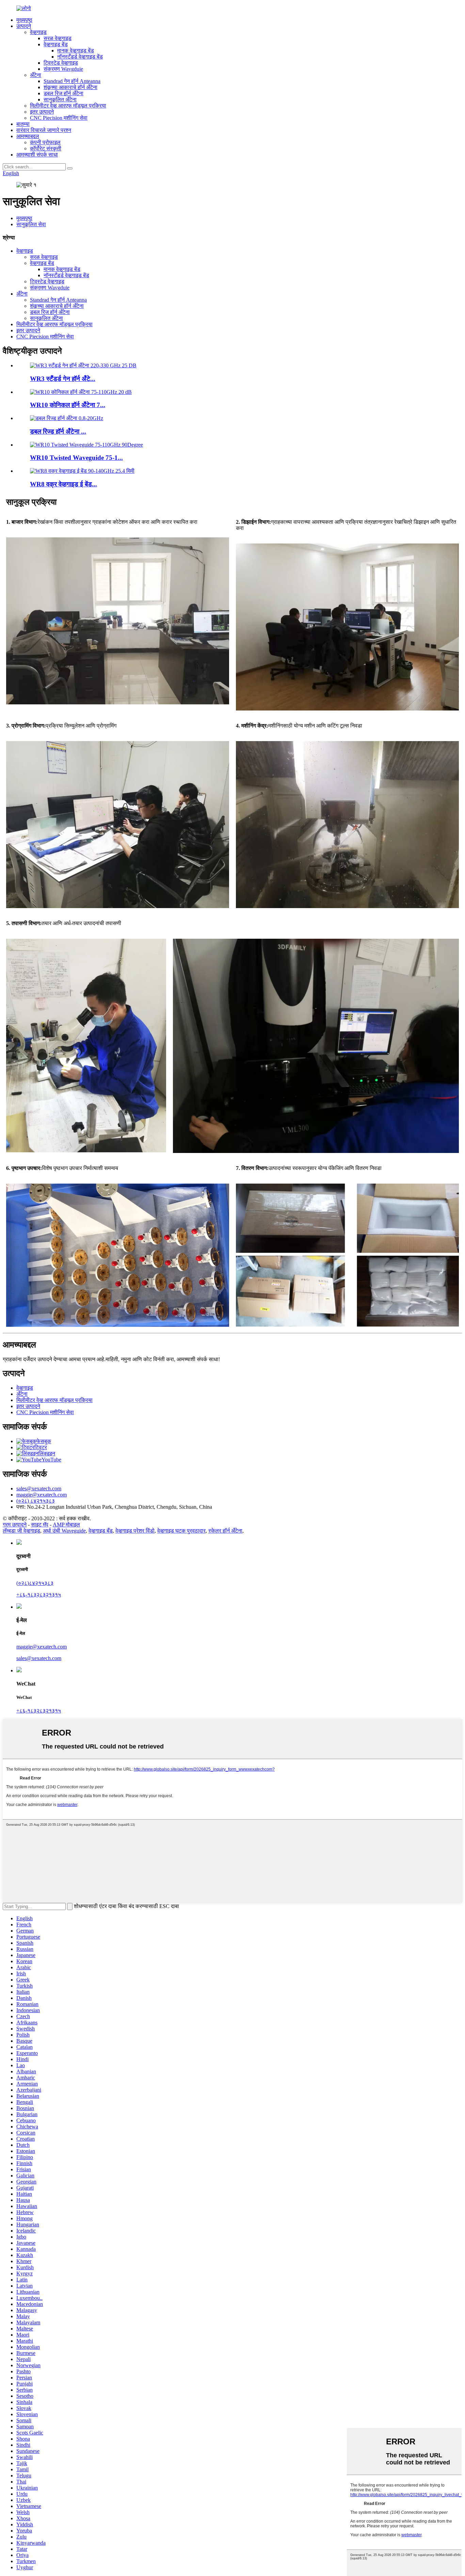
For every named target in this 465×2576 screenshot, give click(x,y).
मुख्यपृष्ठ (24, 20)
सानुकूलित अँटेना (60, 99)
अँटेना (36, 75)
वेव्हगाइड (38, 32)
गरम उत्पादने (15, 1525)
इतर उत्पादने (42, 112)
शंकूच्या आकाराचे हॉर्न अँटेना (70, 87)
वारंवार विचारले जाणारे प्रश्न (44, 130)
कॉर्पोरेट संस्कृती (46, 148)
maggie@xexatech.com (42, 1647)
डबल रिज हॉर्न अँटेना (63, 93)
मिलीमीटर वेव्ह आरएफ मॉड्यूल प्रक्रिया (68, 106)
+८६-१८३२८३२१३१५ (39, 1595)
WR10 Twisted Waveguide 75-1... (76, 458)
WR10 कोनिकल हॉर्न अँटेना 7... (68, 405)
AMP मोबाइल (66, 1525)
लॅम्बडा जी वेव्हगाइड (21, 1531)
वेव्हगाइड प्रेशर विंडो (135, 1531)
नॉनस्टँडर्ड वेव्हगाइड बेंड (80, 57)
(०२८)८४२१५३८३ (35, 1583)
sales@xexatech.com (39, 1658)
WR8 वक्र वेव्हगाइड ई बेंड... (63, 484)
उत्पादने (24, 26)
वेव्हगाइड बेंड (56, 44)
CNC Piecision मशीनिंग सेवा (59, 118)
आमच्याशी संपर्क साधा (37, 155)
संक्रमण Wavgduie (63, 69)
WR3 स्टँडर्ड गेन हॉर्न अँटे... (63, 379)
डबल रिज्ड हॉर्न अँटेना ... (58, 431)
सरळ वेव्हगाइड (58, 38)
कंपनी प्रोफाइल (45, 142)
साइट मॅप (40, 1525)
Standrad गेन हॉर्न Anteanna (72, 81)
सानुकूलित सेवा (31, 224)
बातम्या (23, 124)
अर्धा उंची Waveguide (64, 1531)
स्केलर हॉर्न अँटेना (225, 1531)
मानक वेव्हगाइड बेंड (76, 51)
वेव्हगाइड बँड (101, 1531)
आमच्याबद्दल (28, 136)
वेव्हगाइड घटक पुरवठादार (181, 1531)
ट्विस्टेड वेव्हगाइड (61, 63)
